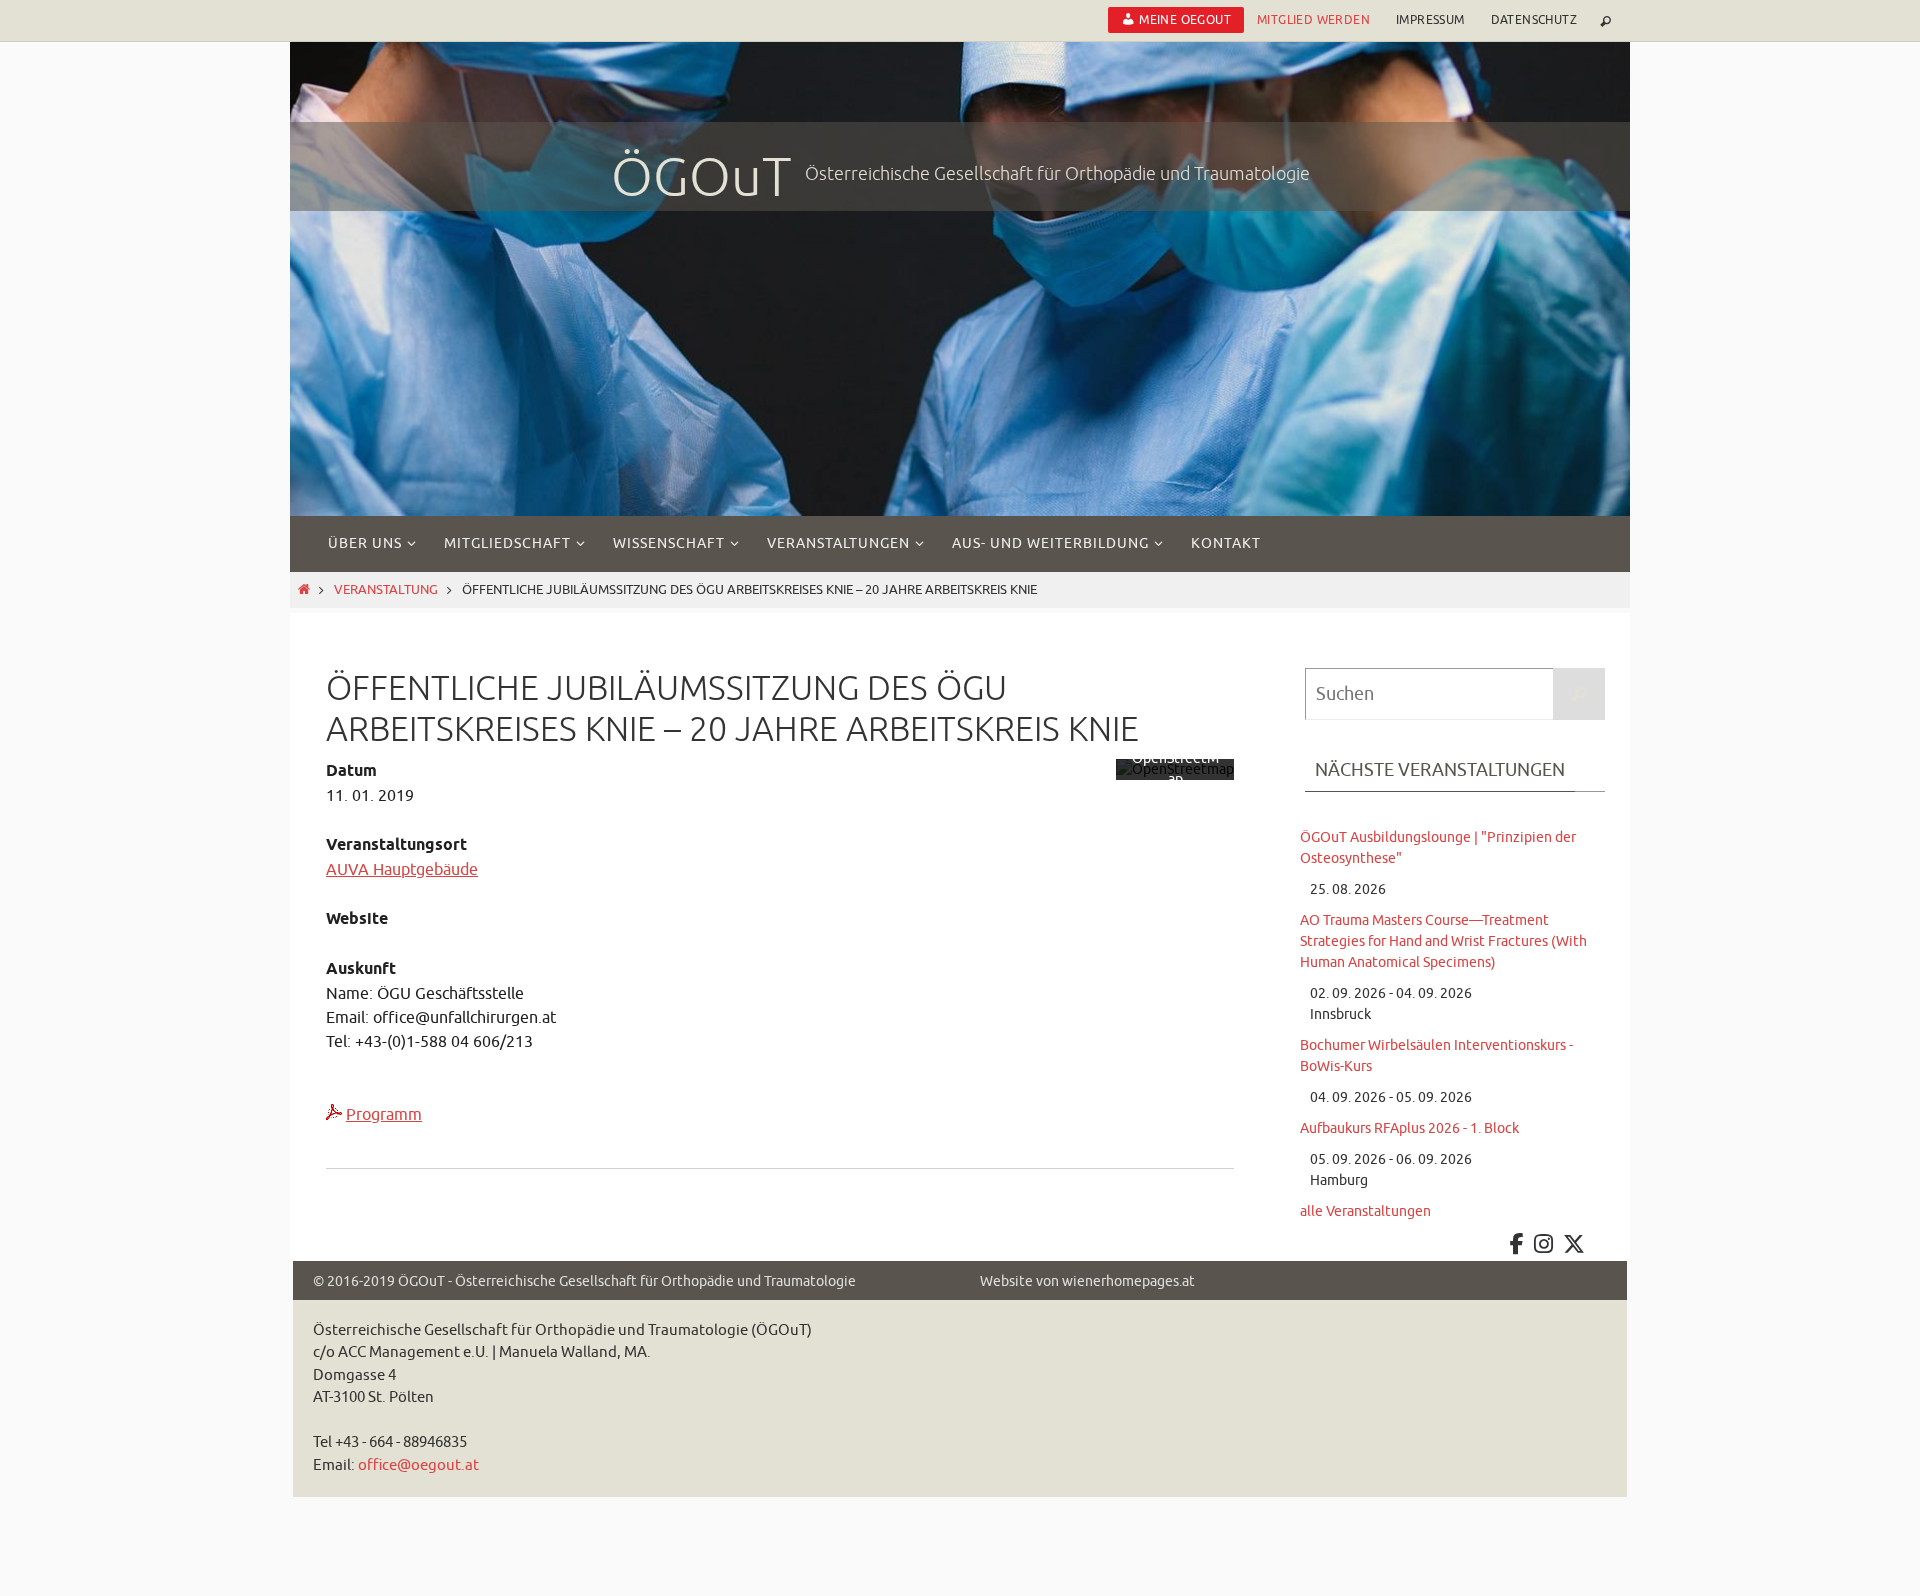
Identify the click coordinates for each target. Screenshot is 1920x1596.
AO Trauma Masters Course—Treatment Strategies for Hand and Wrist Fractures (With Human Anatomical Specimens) (1443, 941)
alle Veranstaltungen (1365, 1211)
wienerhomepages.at (1128, 1281)
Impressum (1430, 20)
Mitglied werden (1313, 20)
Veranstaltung (386, 590)
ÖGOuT (701, 178)
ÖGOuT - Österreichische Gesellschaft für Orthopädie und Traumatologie (627, 1281)
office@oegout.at (418, 1465)
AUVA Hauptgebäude (402, 870)
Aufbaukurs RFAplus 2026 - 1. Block (1409, 1128)
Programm (384, 1115)
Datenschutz (1534, 20)
